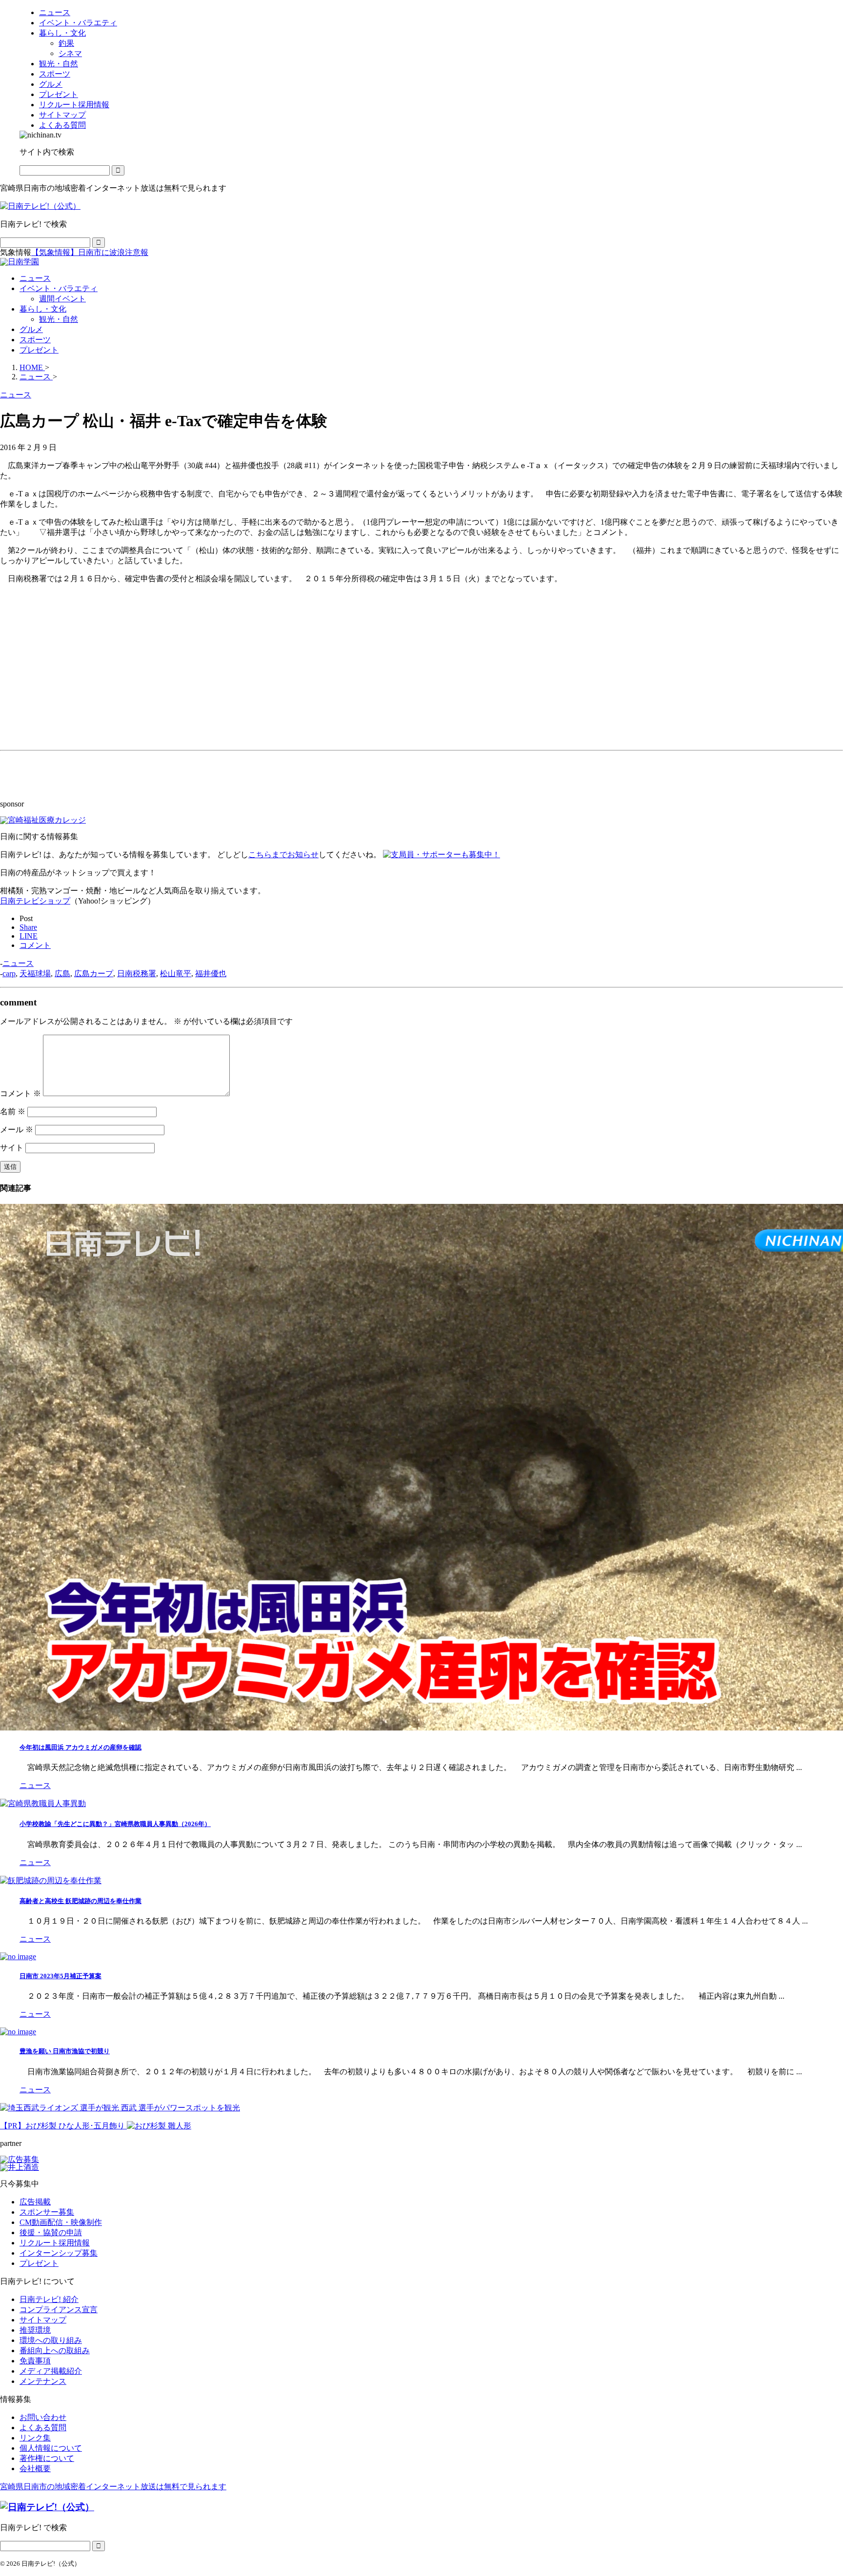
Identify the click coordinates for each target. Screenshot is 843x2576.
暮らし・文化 (43, 309)
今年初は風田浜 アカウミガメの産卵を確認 (80, 1747)
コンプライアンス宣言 (59, 2310)
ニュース (35, 278)
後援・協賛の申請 (51, 2232)
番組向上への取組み (55, 2350)
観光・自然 (59, 319)
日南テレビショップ (35, 901)
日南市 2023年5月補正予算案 (60, 1976)
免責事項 (35, 2361)
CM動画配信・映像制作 (61, 2222)
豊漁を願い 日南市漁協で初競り (65, 2051)
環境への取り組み (51, 2340)
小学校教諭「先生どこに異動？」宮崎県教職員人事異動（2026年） (115, 1824)
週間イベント (62, 299)
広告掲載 (35, 2202)
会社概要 (35, 2468)
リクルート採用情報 (55, 2243)
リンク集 (35, 2438)
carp (9, 973)
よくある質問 (43, 2428)
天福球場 (35, 973)
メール (17, 1130)
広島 (62, 973)
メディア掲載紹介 (51, 2371)
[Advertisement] (73, 679)
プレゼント (39, 350)
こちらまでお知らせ (283, 855)
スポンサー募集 (47, 2212)
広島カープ (94, 973)
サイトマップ (43, 2320)
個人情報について (51, 2448)
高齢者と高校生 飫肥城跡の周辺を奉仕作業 (80, 1901)
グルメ (31, 329)
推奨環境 (35, 2330)
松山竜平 (176, 973)
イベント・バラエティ (59, 288)
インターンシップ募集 (59, 2253)
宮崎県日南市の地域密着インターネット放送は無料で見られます (113, 2487)
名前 (13, 1111)
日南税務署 (137, 973)
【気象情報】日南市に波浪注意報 (90, 252)
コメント (20, 1093)
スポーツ (35, 340)
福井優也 (211, 973)
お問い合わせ (43, 2417)
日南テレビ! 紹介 (49, 2299)
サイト (12, 1148)
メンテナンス (43, 2381)
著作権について (47, 2458)
